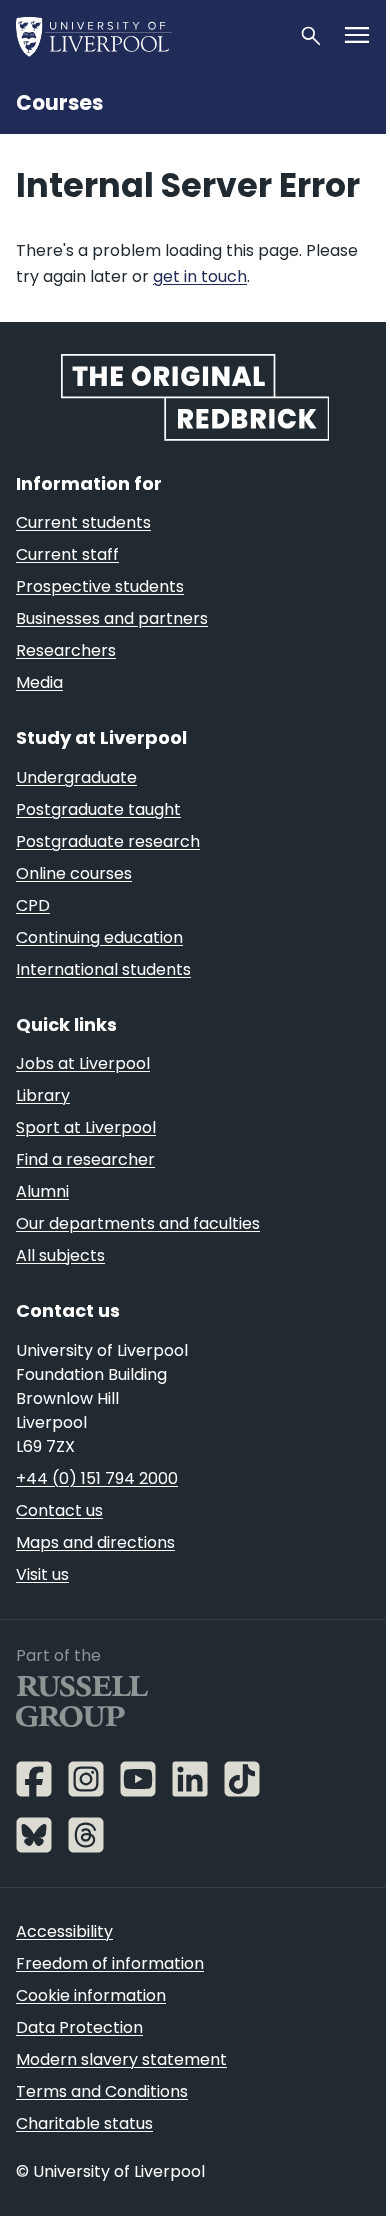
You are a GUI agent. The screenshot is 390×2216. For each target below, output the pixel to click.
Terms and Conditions (102, 2091)
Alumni (42, 1191)
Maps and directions (95, 1542)
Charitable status (84, 2123)
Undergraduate (76, 777)
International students (103, 969)
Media (39, 682)
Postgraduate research (108, 841)
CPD (33, 905)
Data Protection (79, 2027)
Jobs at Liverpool (83, 1063)
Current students (83, 522)
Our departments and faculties (138, 1223)
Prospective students (100, 586)
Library (43, 1095)
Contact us (59, 1510)
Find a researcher (85, 1159)
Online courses (74, 873)
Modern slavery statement (121, 2059)
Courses (59, 103)
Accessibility (64, 1931)
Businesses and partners (112, 618)
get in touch (200, 276)
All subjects (60, 1255)
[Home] (149, 36)
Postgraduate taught (98, 809)
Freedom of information (110, 1963)
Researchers (66, 650)
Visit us (42, 1574)
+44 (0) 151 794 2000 (97, 1478)
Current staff (67, 554)
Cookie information (91, 1995)
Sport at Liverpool (86, 1127)
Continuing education (99, 937)
